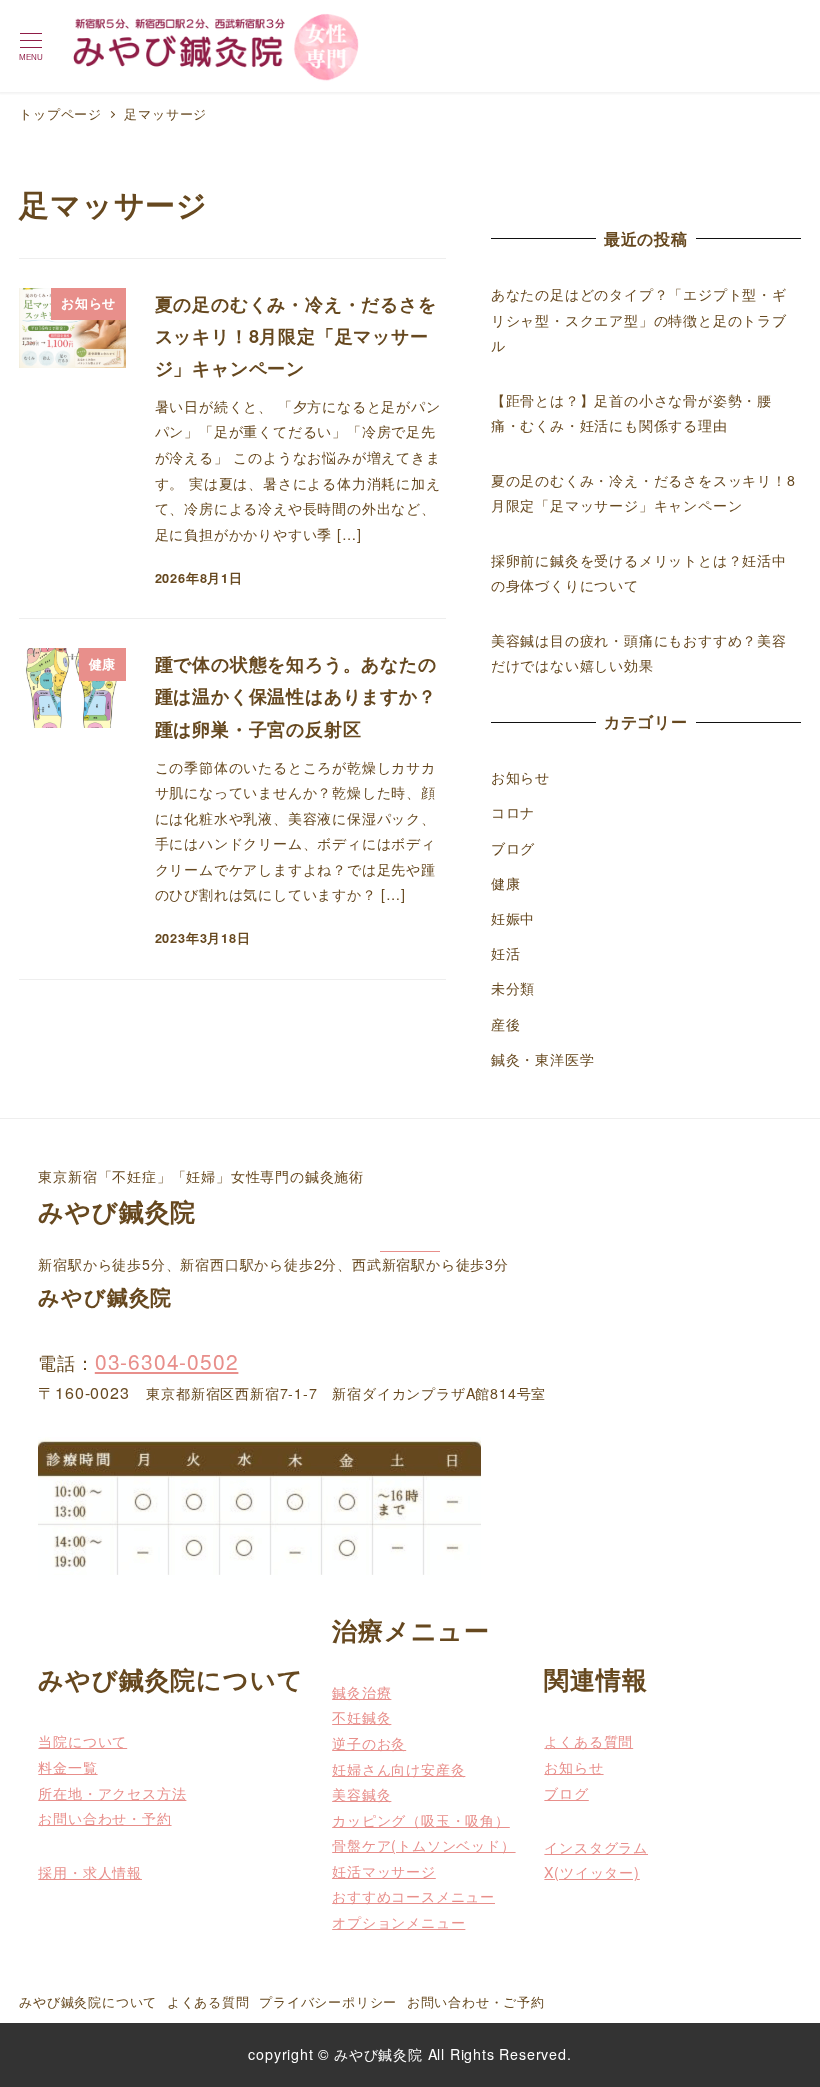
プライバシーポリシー (328, 2001)
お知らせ (520, 777)
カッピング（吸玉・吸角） (421, 1820)
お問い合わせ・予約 (104, 1818)
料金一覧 (67, 1767)
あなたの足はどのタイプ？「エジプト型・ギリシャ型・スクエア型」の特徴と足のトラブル (639, 319)
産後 (506, 1024)
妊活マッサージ (384, 1871)
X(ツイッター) (591, 1872)
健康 (506, 883)
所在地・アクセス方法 (112, 1793)
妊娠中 (513, 918)
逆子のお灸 (369, 1743)
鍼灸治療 (361, 1692)
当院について (82, 1741)
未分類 (513, 988)
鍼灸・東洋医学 (543, 1059)
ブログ (513, 848)
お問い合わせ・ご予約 (476, 2001)
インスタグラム (596, 1847)
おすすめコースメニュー (413, 1896)
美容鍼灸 (361, 1794)
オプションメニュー (398, 1922)
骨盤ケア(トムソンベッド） (423, 1845)
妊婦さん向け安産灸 (398, 1769)
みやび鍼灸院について (88, 2001)
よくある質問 (588, 1741)
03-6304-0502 (167, 1361)
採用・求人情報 (90, 1872)
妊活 (506, 953)
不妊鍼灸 (361, 1717)
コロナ (513, 812)
